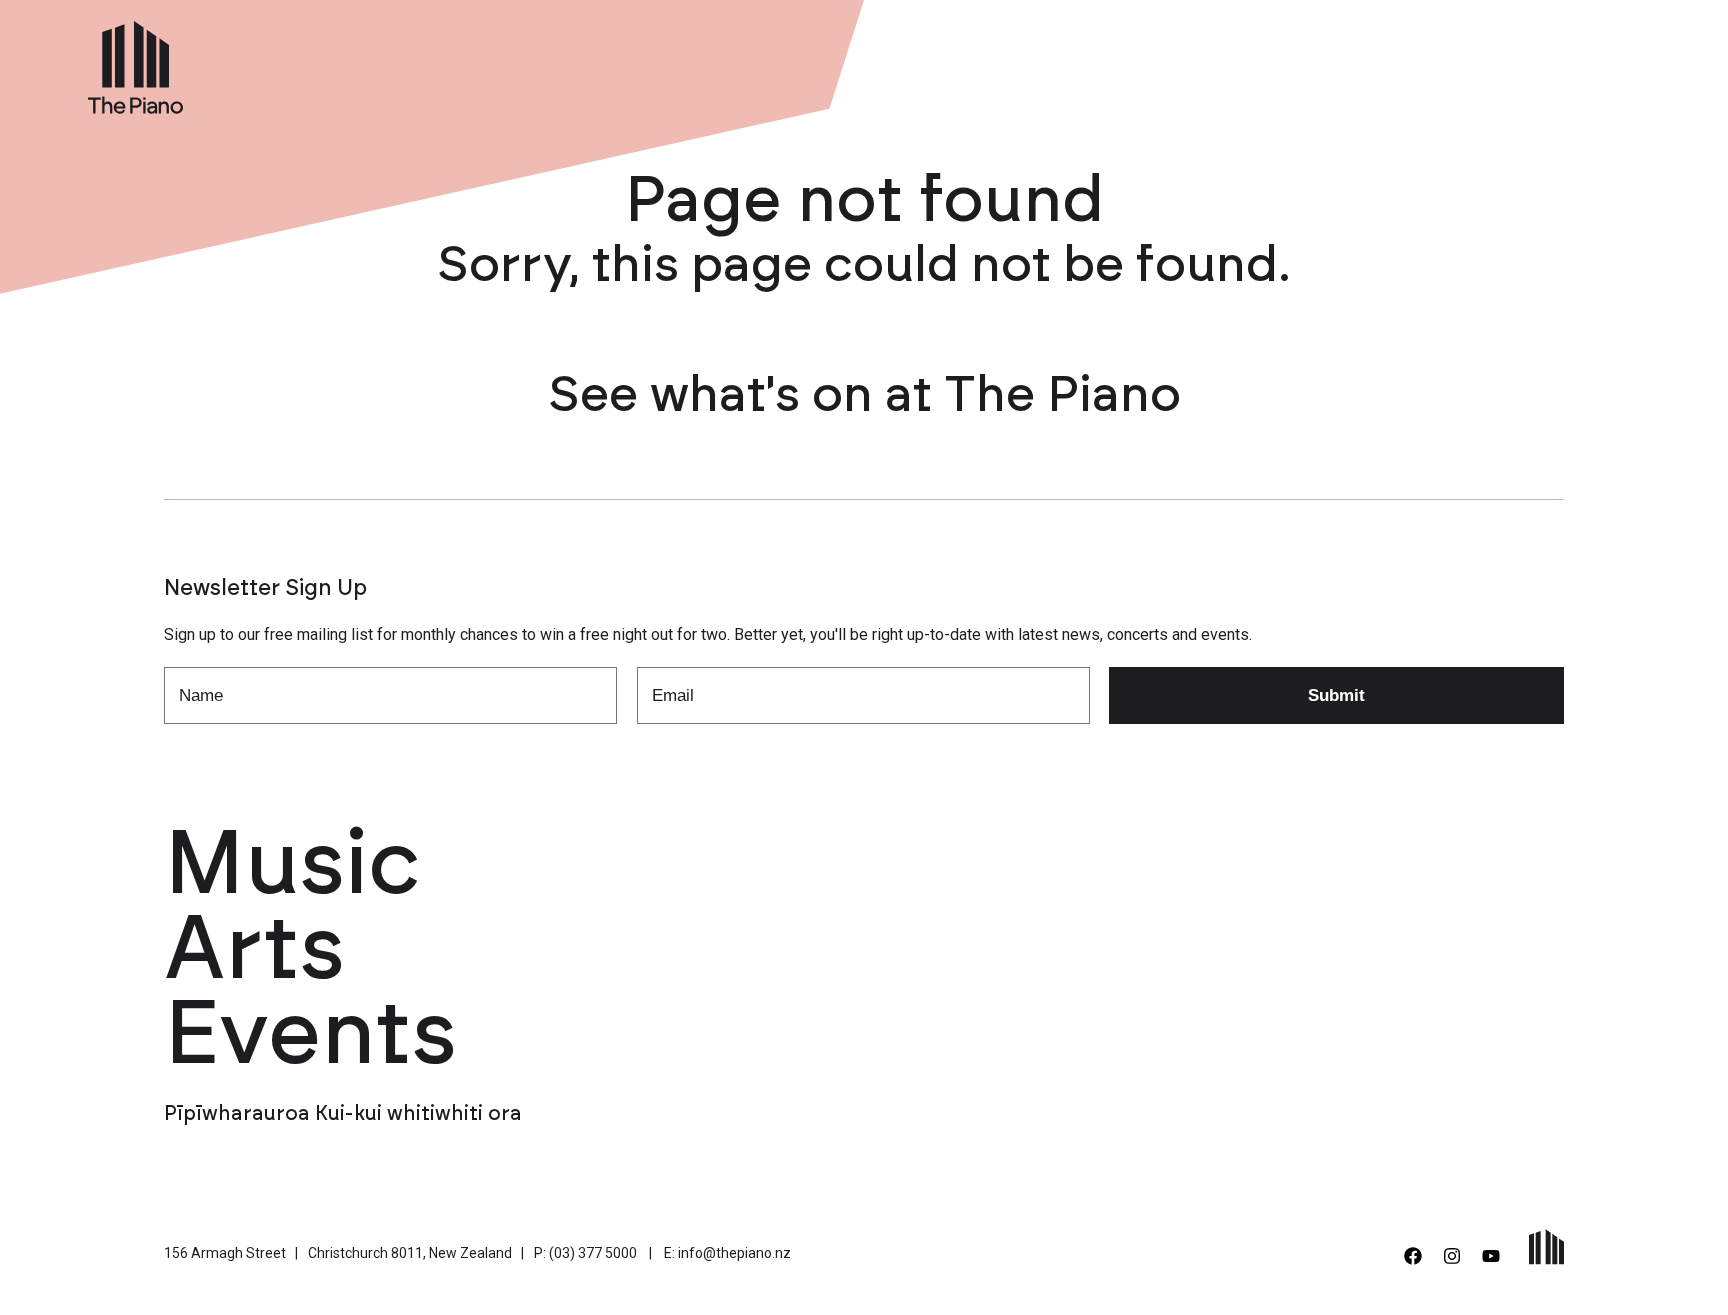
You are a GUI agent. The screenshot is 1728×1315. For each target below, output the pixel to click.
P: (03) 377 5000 (585, 1253)
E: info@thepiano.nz (727, 1253)
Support (1443, 63)
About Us (1345, 63)
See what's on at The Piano (864, 396)
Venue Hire (1235, 63)
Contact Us (1550, 63)
